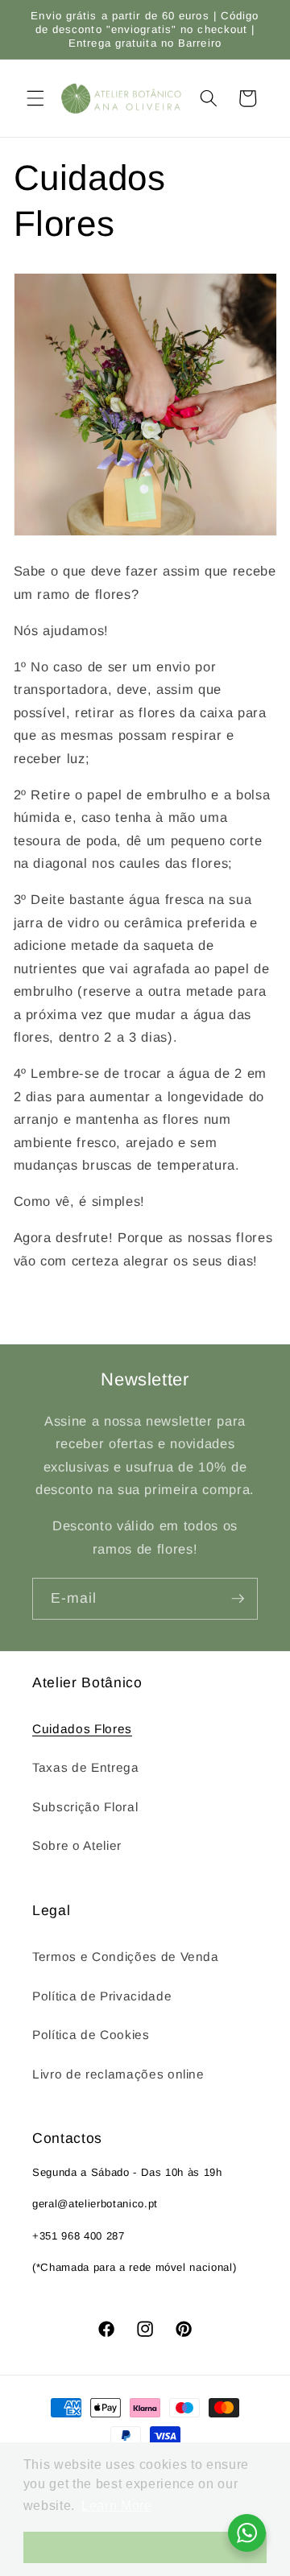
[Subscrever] (238, 1599)
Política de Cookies (91, 2035)
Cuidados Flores (82, 1729)
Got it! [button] (145, 2547)
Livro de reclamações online (118, 2074)
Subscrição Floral (85, 1807)
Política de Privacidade (102, 1996)
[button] (35, 98)
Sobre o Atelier (77, 1845)
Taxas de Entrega (86, 1767)
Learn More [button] (117, 2506)
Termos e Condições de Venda (126, 1957)
